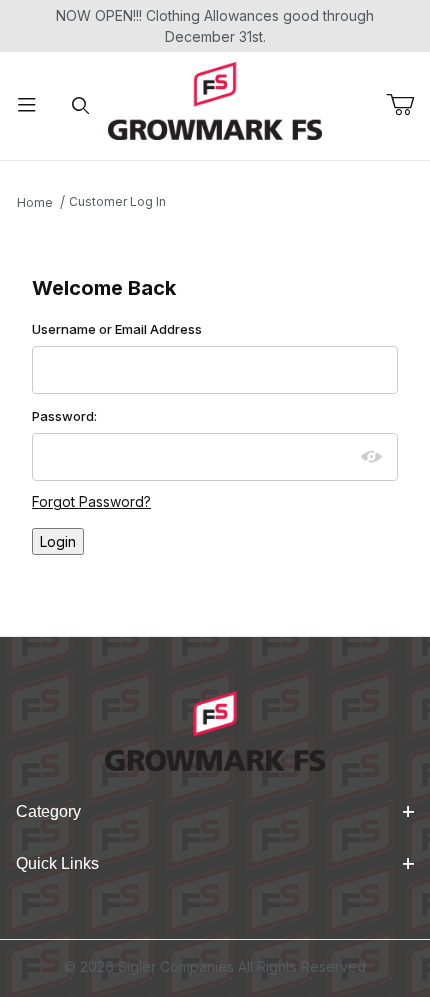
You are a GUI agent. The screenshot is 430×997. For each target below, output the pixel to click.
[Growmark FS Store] (214, 729)
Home (35, 202)
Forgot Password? (91, 501)
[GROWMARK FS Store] (215, 99)
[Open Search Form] (81, 106)
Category (48, 811)
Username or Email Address (117, 329)
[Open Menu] (27, 106)
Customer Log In (117, 201)
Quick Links (57, 863)
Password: (64, 416)
